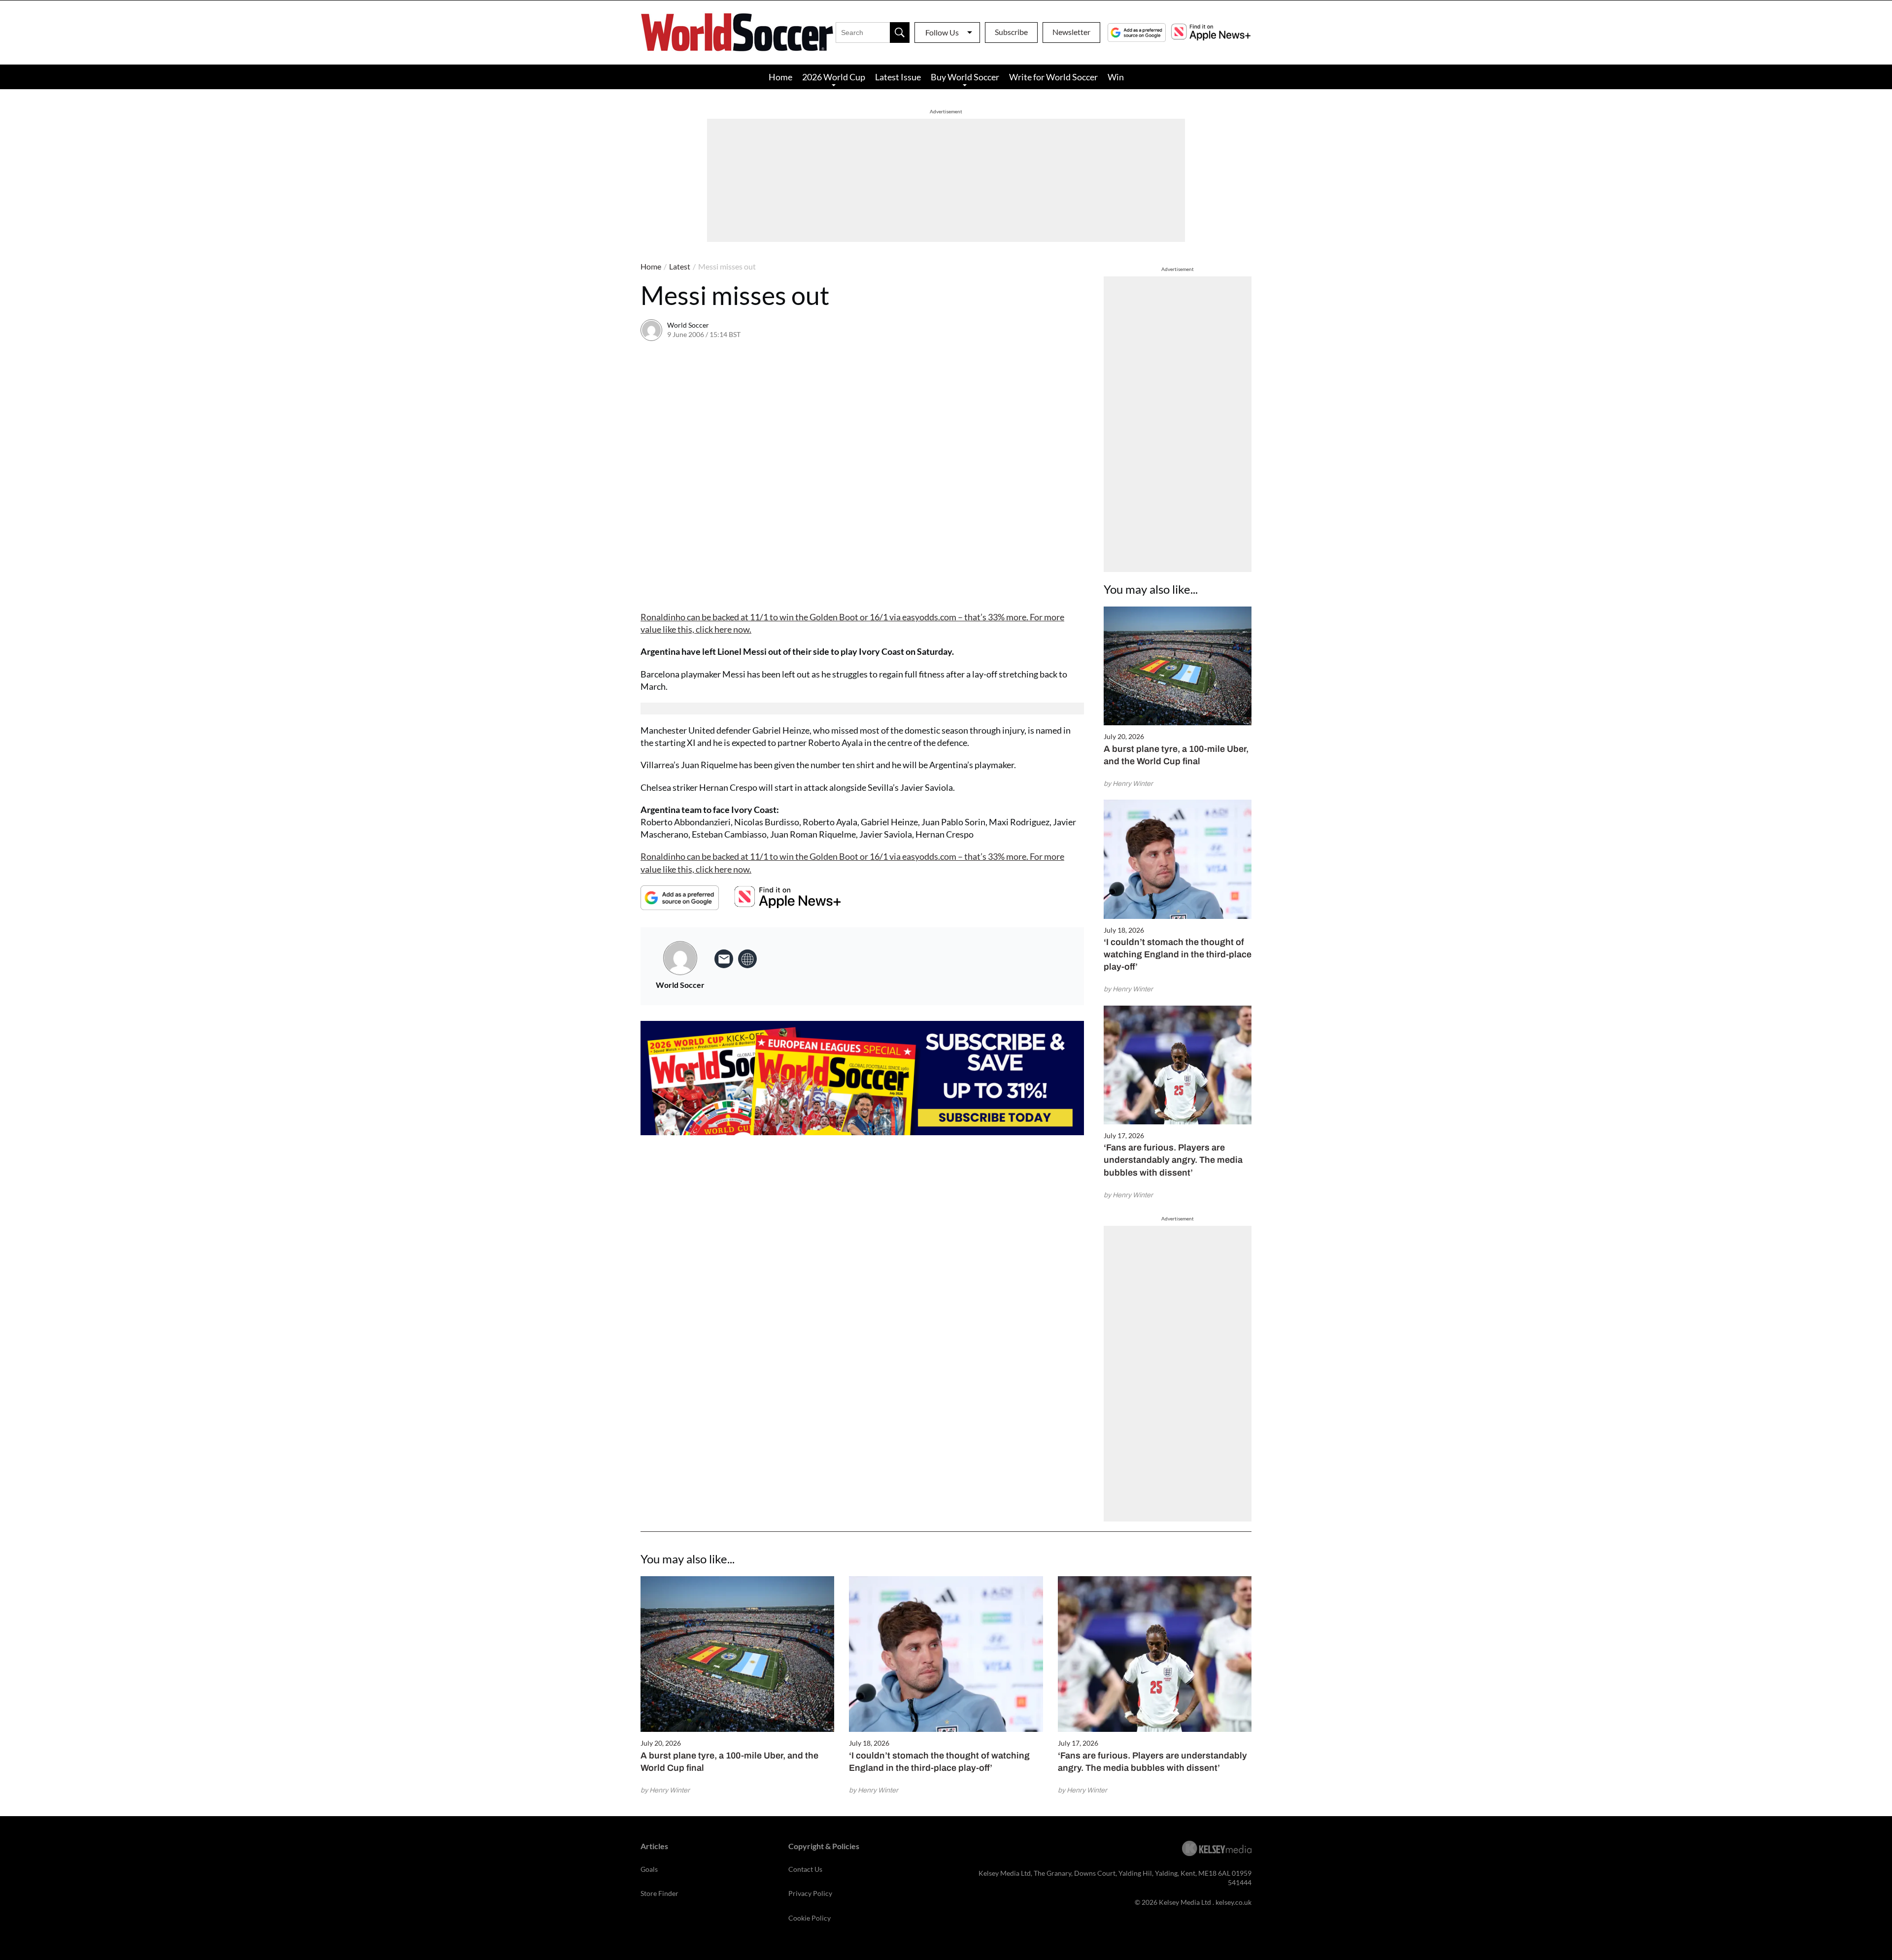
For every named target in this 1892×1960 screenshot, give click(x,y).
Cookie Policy (810, 1918)
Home (780, 77)
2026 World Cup (834, 77)
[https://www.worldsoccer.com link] (747, 959)
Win (1116, 77)
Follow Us (942, 32)
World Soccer (688, 325)
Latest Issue (898, 77)
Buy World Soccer (965, 77)
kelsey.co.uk (1233, 1902)
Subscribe (1011, 32)
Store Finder (659, 1893)
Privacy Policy (810, 1893)
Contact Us (805, 1869)
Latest (680, 266)
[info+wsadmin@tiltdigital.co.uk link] (724, 959)
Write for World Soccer (1053, 77)
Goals (649, 1869)
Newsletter (1071, 32)
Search (900, 33)
